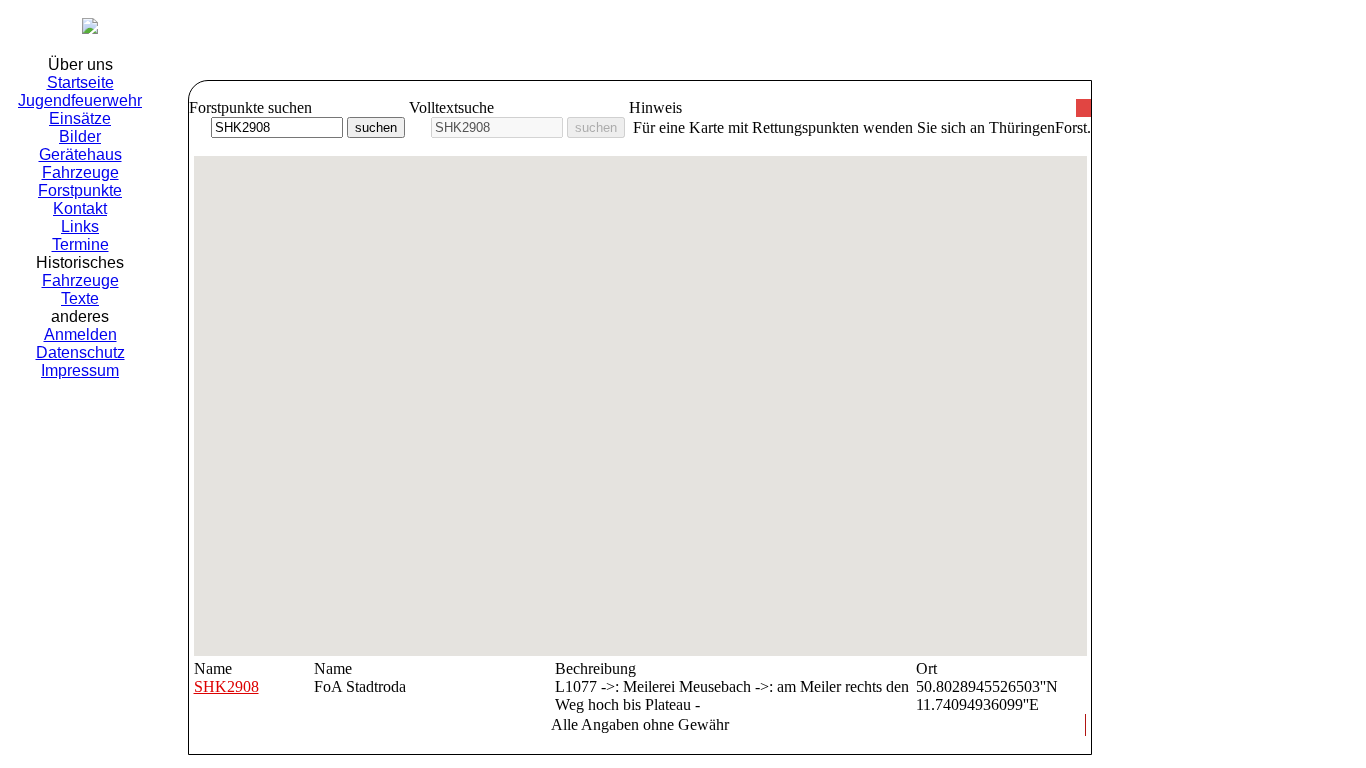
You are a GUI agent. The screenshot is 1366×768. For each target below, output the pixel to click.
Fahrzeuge (80, 172)
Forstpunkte (80, 190)
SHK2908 (226, 686)
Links (80, 226)
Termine (80, 244)
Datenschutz (80, 352)
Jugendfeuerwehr (80, 100)
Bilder (80, 136)
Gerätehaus (80, 154)
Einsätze (80, 118)
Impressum (80, 370)
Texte (80, 298)
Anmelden (80, 334)
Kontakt (80, 208)
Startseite (80, 82)
